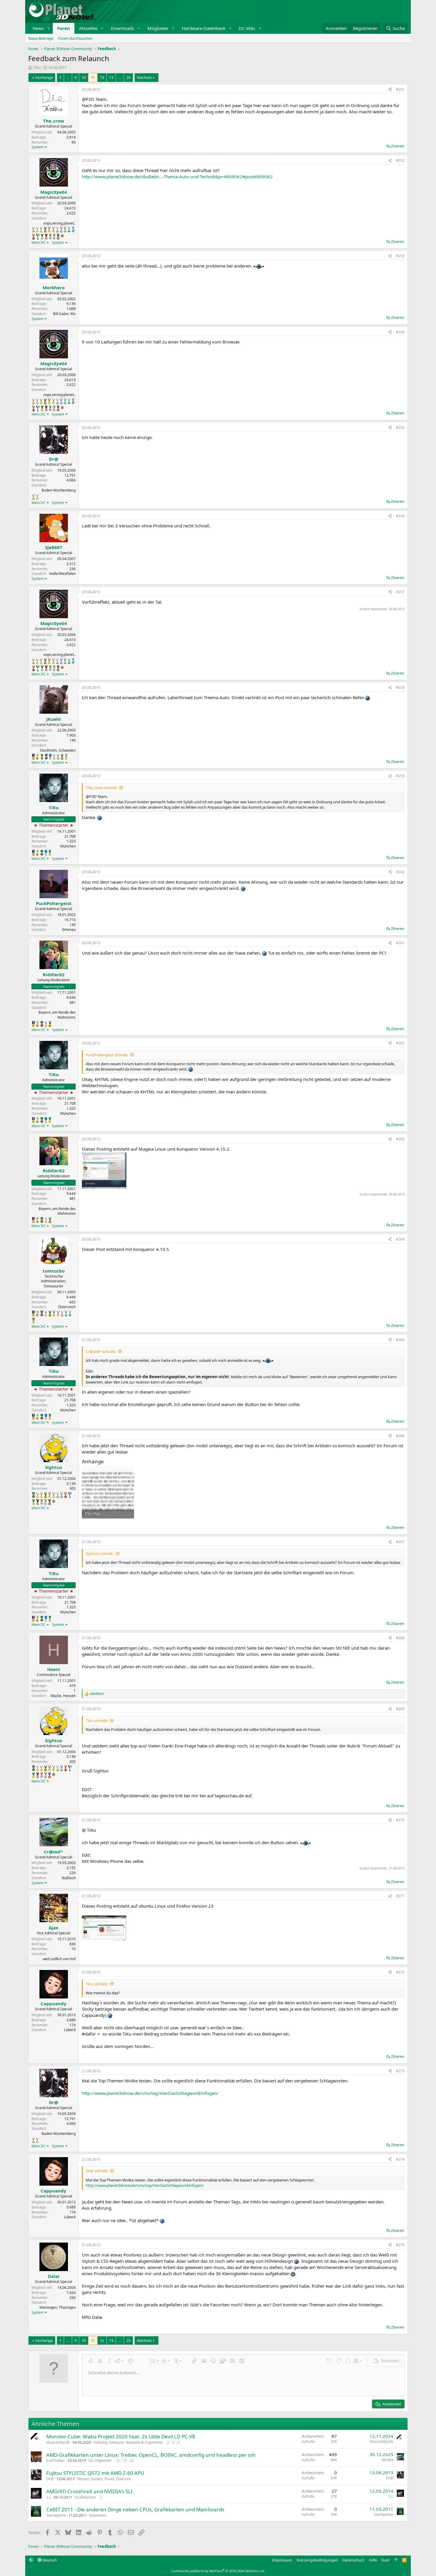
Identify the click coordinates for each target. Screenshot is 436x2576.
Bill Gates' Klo (64, 314)
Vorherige (44, 77)
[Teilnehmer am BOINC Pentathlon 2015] (49, 230)
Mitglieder (158, 28)
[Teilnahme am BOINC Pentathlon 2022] (46, 237)
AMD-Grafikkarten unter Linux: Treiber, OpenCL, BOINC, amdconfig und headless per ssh (151, 2455)
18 (118, 2460)
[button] (49, 28)
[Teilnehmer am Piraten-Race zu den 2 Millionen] (38, 757)
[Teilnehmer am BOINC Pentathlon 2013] (41, 230)
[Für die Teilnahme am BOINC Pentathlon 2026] (62, 236)
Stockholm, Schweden (58, 750)
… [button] (68, 77)
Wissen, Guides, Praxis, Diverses (104, 2479)
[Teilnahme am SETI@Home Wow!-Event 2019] (69, 230)
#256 (400, 516)
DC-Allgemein (100, 2460)
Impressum (282, 2560)
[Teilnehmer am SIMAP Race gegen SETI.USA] (33, 757)
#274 (400, 2159)
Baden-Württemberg (59, 490)
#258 (400, 687)
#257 (400, 592)
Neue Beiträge (41, 38)
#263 (400, 1139)
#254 (400, 332)
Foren (64, 28)
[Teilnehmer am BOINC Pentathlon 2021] (42, 237)
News (38, 28)
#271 (400, 1896)
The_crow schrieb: (101, 788)
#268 (400, 1638)
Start (385, 2560)
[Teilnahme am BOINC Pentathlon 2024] (54, 237)
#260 (400, 872)
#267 (400, 1542)
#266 (400, 1436)
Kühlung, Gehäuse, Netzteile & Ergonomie (128, 2442)
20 (131, 2460)
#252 (400, 160)
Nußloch (69, 1878)
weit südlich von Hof (59, 1959)
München (68, 846)
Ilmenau (69, 930)
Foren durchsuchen (75, 38)
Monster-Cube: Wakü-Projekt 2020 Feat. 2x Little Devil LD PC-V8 (121, 2436)
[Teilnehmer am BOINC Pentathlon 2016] (53, 230)
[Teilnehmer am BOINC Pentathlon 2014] (45, 230)
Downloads (122, 28)
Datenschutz (353, 2560)
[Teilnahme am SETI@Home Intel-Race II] (73, 230)
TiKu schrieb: (97, 1720)
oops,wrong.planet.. (59, 223)
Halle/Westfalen (62, 574)
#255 (400, 428)
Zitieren (398, 146)
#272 (400, 1972)
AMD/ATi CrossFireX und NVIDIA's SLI (89, 2491)
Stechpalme (56, 2515)
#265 (400, 1340)
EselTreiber (56, 2460)
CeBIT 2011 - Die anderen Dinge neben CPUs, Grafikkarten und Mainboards (135, 2509)
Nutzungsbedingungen (317, 2560)
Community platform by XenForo (218, 2571)
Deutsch (49, 2560)
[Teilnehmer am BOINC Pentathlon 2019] (65, 230)
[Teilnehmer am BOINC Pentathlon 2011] (33, 230)
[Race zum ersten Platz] (50, 757)
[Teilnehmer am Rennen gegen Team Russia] (42, 757)
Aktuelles (88, 28)
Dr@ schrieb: (97, 2171)
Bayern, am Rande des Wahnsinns (57, 1015)
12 (102, 77)
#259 (400, 776)
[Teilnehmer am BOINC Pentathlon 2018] (61, 230)
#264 (400, 1239)
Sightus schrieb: (100, 1553)
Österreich (67, 1307)
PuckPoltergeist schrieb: (107, 1055)
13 (111, 77)
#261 (400, 943)
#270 (400, 1820)
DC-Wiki (247, 28)
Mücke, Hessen (63, 1696)
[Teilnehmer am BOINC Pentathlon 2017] (57, 230)
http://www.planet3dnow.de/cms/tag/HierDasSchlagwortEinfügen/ (150, 2093)
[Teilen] (390, 90)
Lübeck (70, 2030)
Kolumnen (98, 2515)
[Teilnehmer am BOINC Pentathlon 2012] (37, 230)
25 (128, 77)
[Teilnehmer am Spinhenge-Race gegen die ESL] (46, 757)
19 (125, 2460)
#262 (400, 1043)
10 (84, 77)
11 (93, 77)
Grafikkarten (85, 2497)
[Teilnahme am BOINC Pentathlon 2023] (50, 236)
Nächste (144, 77)
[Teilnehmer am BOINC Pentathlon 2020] (34, 237)
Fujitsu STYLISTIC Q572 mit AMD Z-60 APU (95, 2473)
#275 (400, 2245)
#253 (400, 256)
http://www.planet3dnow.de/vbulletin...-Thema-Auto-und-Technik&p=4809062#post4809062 (177, 176)
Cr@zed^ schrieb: (101, 1351)
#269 (400, 1709)
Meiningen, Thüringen (58, 2307)
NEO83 (388, 2460)
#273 (400, 2071)
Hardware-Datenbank (204, 28)
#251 (400, 89)
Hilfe (373, 2560)
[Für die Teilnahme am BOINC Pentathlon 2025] (58, 237)
